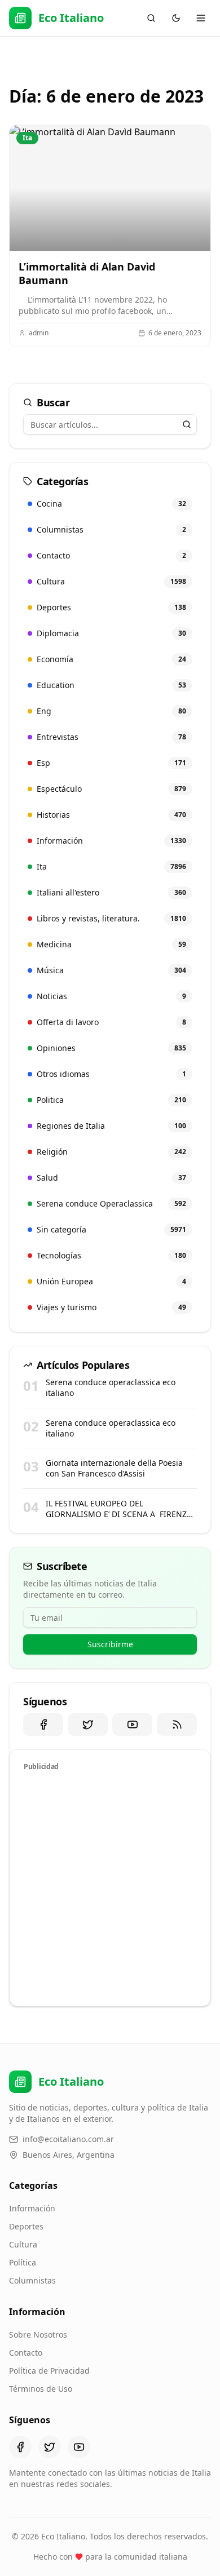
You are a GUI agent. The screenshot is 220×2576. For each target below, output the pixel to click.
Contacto (26, 2353)
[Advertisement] (110, 1887)
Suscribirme (110, 1644)
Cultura (23, 2244)
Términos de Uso (41, 2389)
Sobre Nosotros (38, 2335)
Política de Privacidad (49, 2371)
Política (23, 2262)
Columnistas (32, 2280)
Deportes (26, 2226)
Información (32, 2208)
